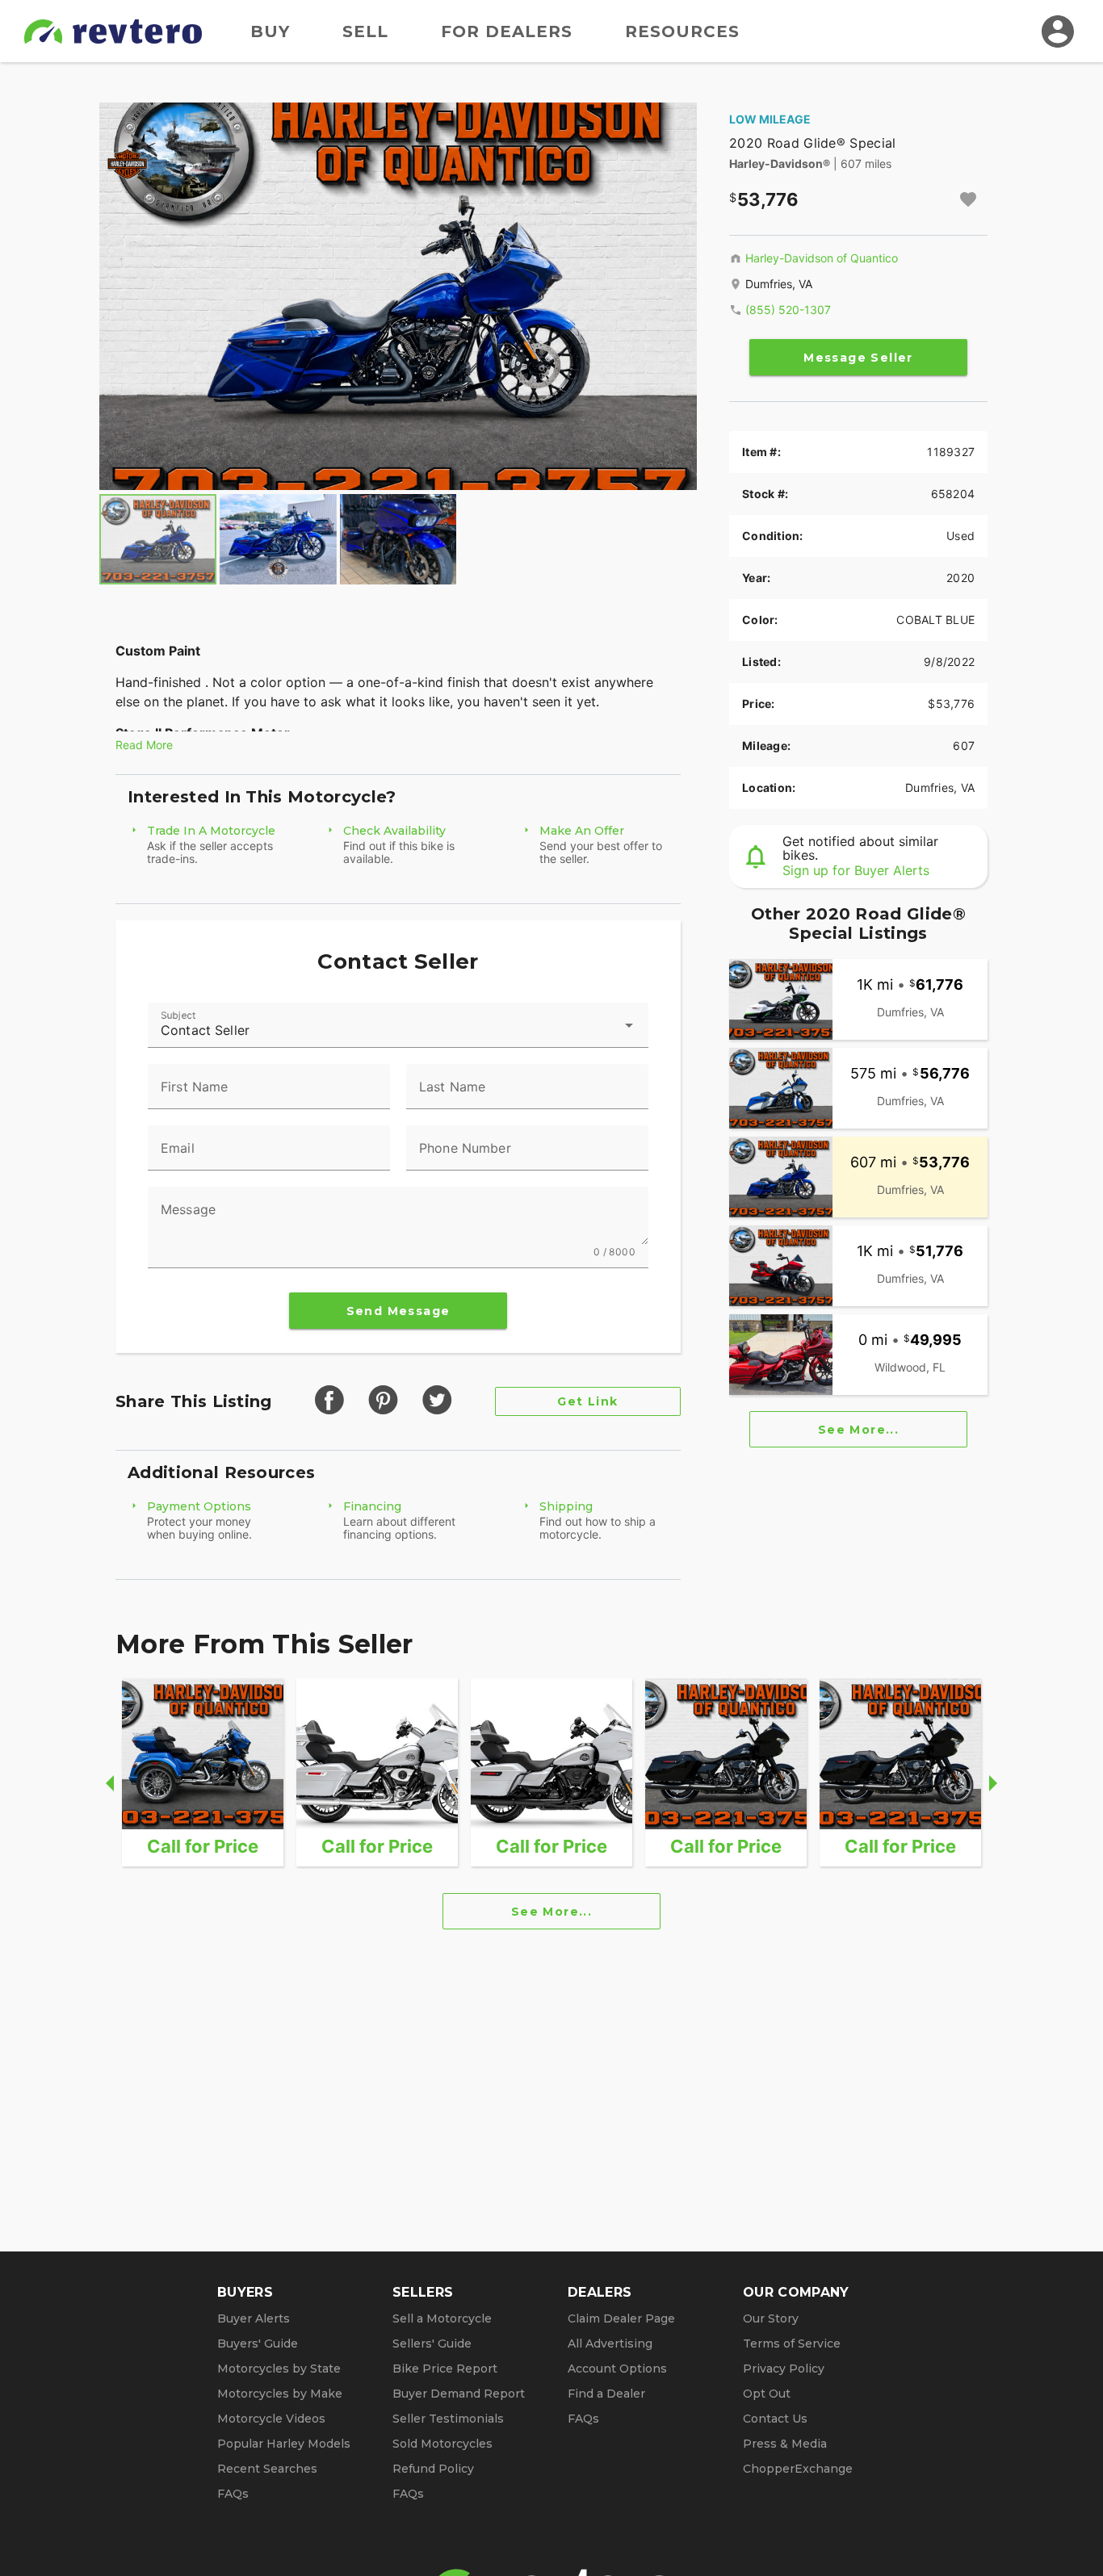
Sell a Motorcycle (442, 2318)
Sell (365, 31)
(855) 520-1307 (788, 310)
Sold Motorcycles (442, 2444)
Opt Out (767, 2394)
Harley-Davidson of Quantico (822, 258)
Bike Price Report (445, 2369)
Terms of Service (792, 2344)
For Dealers (507, 31)
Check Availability (394, 831)
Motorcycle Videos (271, 2419)
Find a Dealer (606, 2394)
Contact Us (775, 2419)
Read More (144, 745)
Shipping (566, 1506)
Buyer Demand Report (459, 2394)
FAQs (233, 2494)
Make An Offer (582, 831)
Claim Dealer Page (621, 2318)
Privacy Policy (784, 2369)
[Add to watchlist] (968, 199)
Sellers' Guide (432, 2344)
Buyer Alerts (254, 2318)
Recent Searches (267, 2469)
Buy (270, 31)
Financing (372, 1506)
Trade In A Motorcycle (211, 831)
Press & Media (785, 2444)
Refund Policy (433, 2469)
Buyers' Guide (258, 2344)
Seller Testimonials (448, 2419)
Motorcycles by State (279, 2369)
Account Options (617, 2369)
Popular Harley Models (284, 2444)
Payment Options (199, 1506)
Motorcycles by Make (280, 2394)
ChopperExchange (798, 2469)
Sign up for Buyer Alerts (856, 870)
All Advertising (610, 2344)
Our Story (771, 2318)
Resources (682, 31)
